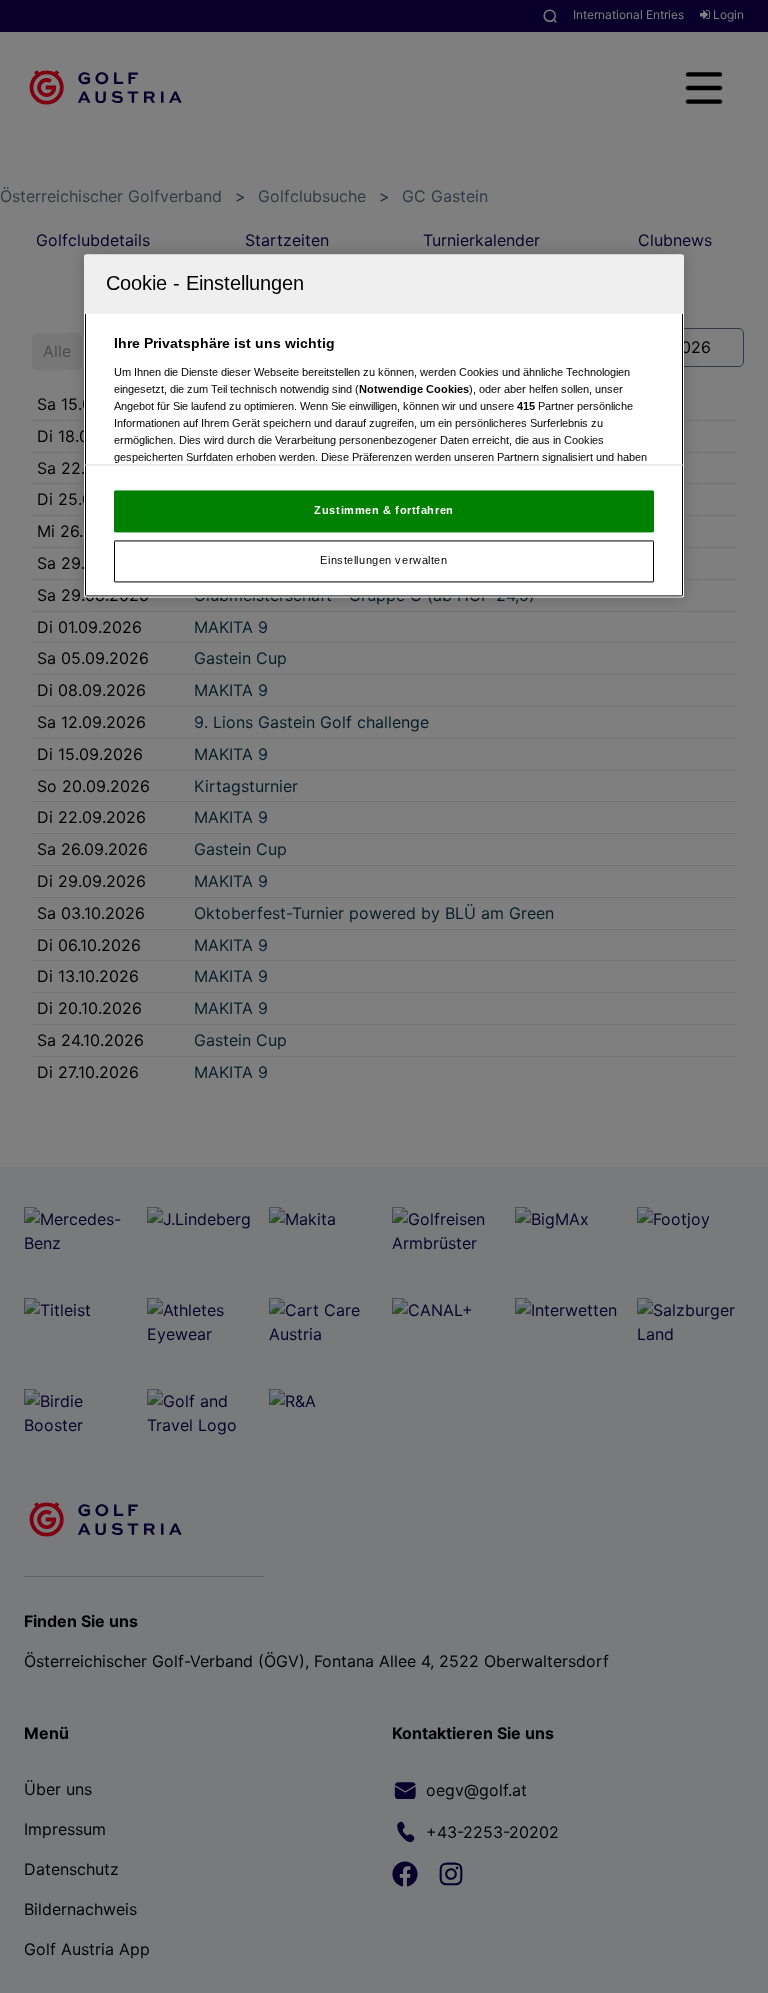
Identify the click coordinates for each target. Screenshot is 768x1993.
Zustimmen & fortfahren (384, 510)
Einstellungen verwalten (383, 560)
